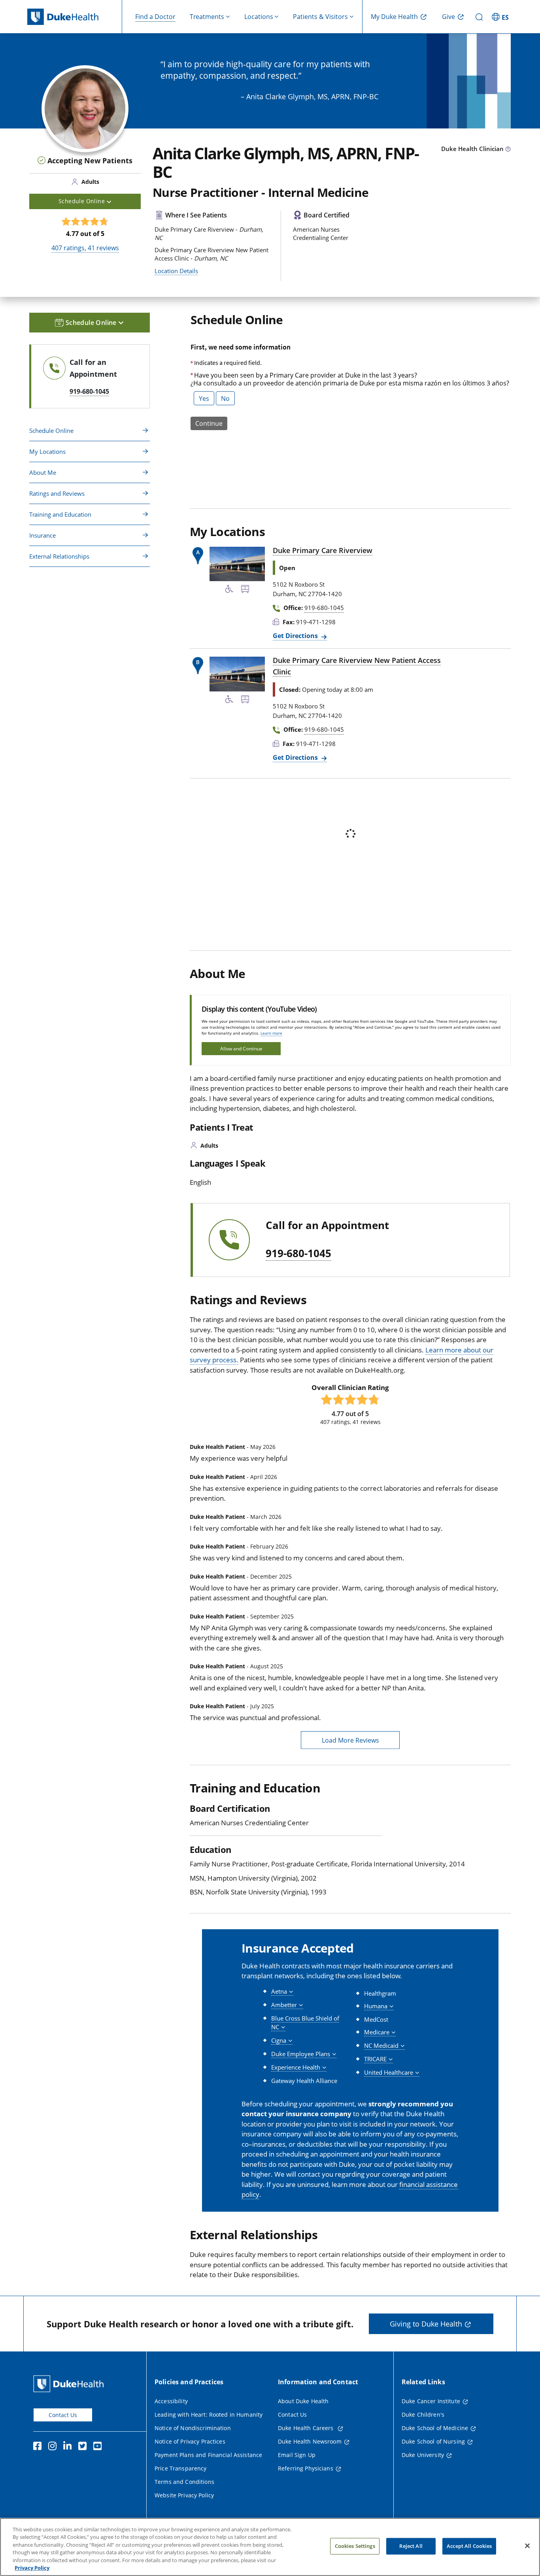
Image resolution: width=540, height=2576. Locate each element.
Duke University (423, 2455)
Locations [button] (259, 17)
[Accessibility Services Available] (229, 590)
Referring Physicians (306, 2468)
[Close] (527, 2546)
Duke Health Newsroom (310, 2441)
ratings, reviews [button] (85, 248)
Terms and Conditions (184, 2482)
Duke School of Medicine (435, 2428)
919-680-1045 (298, 1254)
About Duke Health (303, 2401)
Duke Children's (423, 2415)
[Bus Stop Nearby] (245, 590)
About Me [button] (43, 472)
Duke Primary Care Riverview (323, 550)
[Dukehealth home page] (75, 17)
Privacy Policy (32, 2568)
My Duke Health (394, 17)
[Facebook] (39, 2447)
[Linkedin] (69, 2447)
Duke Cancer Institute (431, 2401)
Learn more (271, 1033)
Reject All (411, 2546)
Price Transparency (181, 2468)
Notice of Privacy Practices (190, 2441)
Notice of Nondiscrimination (193, 2428)
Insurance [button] (42, 535)
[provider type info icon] (508, 149)
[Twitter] (84, 2447)
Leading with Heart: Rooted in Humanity (209, 2415)
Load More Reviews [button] (350, 1740)
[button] (501, 17)
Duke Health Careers (307, 2428)
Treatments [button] (207, 17)
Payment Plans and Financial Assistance (208, 2455)
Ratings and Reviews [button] (57, 493)
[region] (270, 2547)
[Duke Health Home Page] (70, 2384)
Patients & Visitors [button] (320, 17)
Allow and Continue (241, 1049)
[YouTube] (99, 2447)
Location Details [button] (176, 271)
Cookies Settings (355, 2546)
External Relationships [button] (59, 556)
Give (448, 17)
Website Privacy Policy (184, 2495)
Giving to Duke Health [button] (426, 2324)
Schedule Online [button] (82, 201)
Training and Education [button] (60, 514)
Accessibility (171, 2401)
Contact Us (63, 2415)
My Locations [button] (47, 451)
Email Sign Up (297, 2455)
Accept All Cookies (469, 2546)
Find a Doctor (155, 17)
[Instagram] (54, 2447)
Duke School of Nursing (433, 2441)
